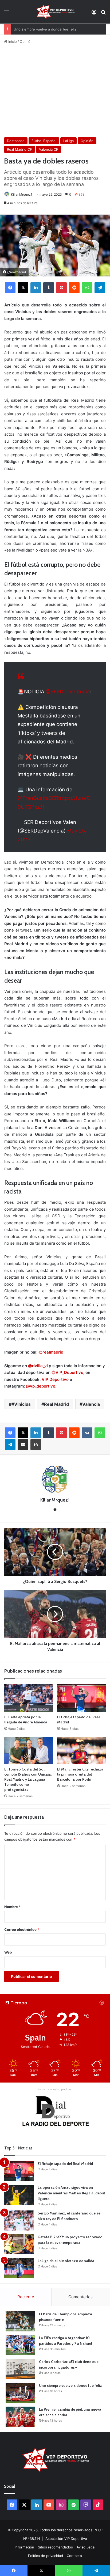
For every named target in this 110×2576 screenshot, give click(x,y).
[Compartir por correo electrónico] (23, 1445)
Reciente (26, 2297)
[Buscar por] (103, 14)
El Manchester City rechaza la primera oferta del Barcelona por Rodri (80, 1774)
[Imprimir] (36, 1445)
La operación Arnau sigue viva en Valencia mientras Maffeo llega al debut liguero (71, 2193)
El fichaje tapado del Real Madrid (65, 2164)
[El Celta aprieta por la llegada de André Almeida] (29, 1698)
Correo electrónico (22, 1929)
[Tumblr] (49, 288)
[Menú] (7, 14)
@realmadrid (51, 1352)
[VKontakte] (87, 1433)
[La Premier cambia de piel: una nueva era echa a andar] (20, 2417)
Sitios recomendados (55, 2547)
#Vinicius (21, 1404)
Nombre (12, 1907)
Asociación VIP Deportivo (66, 2539)
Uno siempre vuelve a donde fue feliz (45, 29)
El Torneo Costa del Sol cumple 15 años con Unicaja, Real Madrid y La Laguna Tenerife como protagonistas (28, 1779)
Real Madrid (56, 1404)
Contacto (74, 2556)
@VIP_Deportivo (67, 1372)
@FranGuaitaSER (38, 798)
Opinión (26, 41)
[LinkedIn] (36, 288)
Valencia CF (49, 149)
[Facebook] (10, 288)
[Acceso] (94, 14)
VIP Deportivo (55, 1379)
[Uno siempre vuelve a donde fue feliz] (20, 2393)
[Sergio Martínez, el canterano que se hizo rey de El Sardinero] (19, 2220)
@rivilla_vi (38, 1366)
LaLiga (68, 141)
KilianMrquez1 (22, 194)
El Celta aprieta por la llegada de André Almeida (26, 1720)
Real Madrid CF (19, 149)
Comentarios (80, 2297)
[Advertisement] (55, 91)
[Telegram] (100, 288)
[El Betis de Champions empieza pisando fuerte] (20, 2321)
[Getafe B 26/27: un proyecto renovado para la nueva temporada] (19, 2244)
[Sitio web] (55, 1509)
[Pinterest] (61, 288)
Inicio (12, 41)
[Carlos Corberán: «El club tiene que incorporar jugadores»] (20, 2369)
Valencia (91, 1404)
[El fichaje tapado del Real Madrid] (81, 1698)
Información (24, 2547)
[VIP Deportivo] (55, 12)
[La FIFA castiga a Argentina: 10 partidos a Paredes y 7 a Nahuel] (20, 2345)
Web (8, 1952)
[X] (23, 288)
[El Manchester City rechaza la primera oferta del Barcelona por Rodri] (81, 1751)
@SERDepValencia (68, 692)
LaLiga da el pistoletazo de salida (66, 2261)
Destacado (16, 141)
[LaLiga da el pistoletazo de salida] (19, 2268)
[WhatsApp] (87, 288)
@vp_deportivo (41, 1386)
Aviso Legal (86, 2547)
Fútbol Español (44, 141)
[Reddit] (74, 288)
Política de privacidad (46, 2556)
